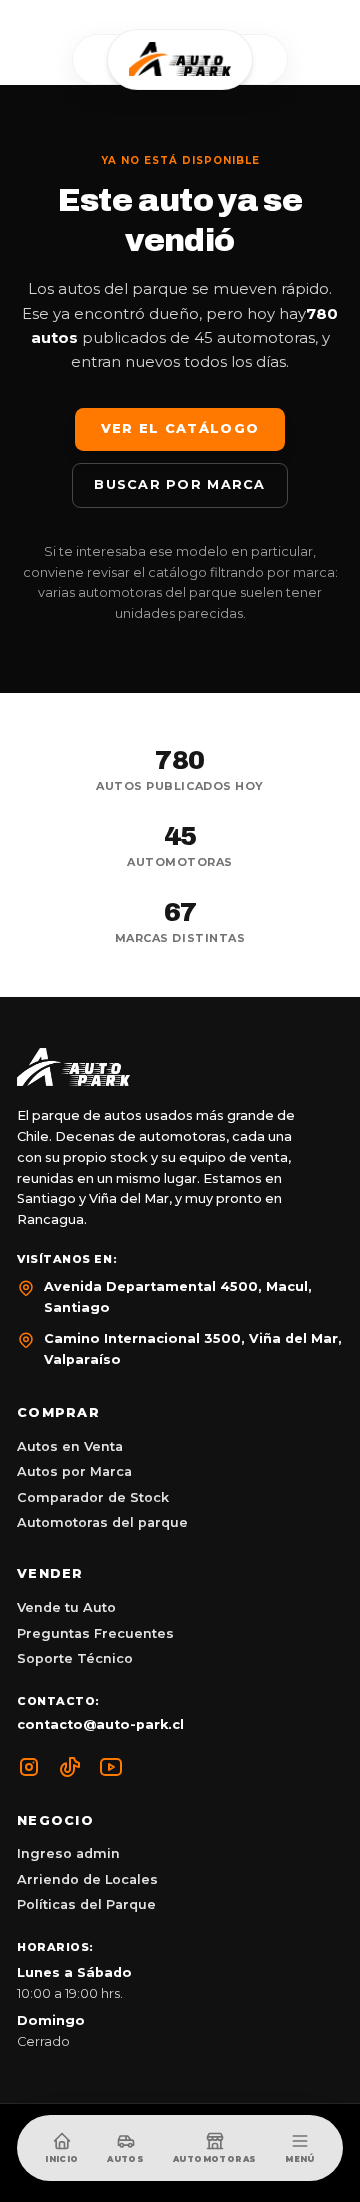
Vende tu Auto (66, 1607)
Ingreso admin (68, 1853)
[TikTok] (70, 1767)
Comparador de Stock (93, 1497)
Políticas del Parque (86, 1904)
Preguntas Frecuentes (95, 1633)
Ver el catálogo (180, 428)
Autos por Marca (74, 1471)
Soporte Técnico (75, 1658)
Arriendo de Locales (87, 1879)
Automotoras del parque (102, 1522)
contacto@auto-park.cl (100, 1724)
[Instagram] (29, 1767)
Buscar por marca (179, 484)
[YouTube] (111, 1767)
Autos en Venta (70, 1446)
